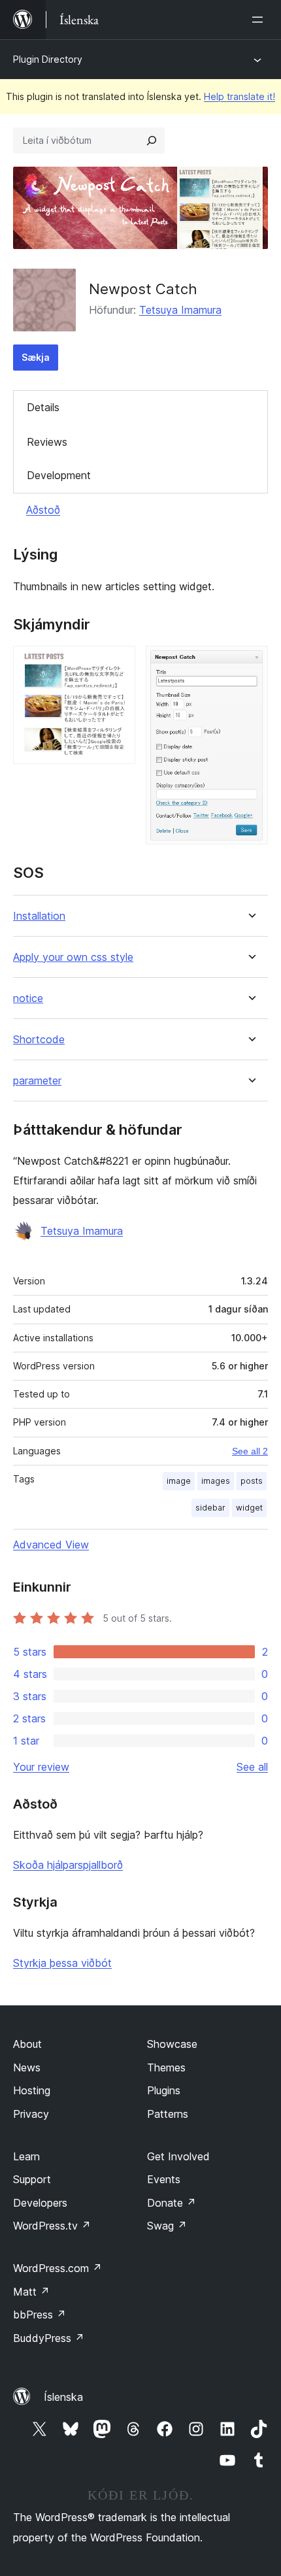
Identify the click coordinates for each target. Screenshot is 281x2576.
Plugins (164, 2090)
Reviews (47, 442)
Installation (39, 916)
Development (59, 475)
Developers (40, 2203)
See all (252, 1767)
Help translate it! (240, 96)
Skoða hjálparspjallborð (68, 1865)
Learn (26, 2156)
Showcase (172, 2044)
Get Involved (178, 2156)
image (179, 1481)
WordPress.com (58, 2268)
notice (28, 998)
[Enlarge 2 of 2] (250, 663)
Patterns (168, 2114)
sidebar (210, 1508)
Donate (172, 2203)
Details (43, 407)
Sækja (36, 357)
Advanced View (51, 1545)
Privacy (31, 2114)
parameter (37, 1081)
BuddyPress (49, 2338)
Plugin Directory (48, 59)
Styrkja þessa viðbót (62, 1963)
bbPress (40, 2315)
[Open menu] (260, 20)
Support (32, 2179)
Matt (31, 2292)
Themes (166, 2067)
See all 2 (250, 1451)
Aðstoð (43, 510)
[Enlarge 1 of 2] (118, 663)
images (216, 1481)
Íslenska (63, 2397)
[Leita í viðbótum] (152, 141)
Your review (41, 1767)
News (27, 2067)
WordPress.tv (52, 2226)
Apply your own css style (73, 957)
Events (164, 2179)
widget (249, 1508)
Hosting (32, 2090)
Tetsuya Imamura (180, 310)
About (27, 2044)
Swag (167, 2226)
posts (252, 1481)
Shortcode (39, 1040)
